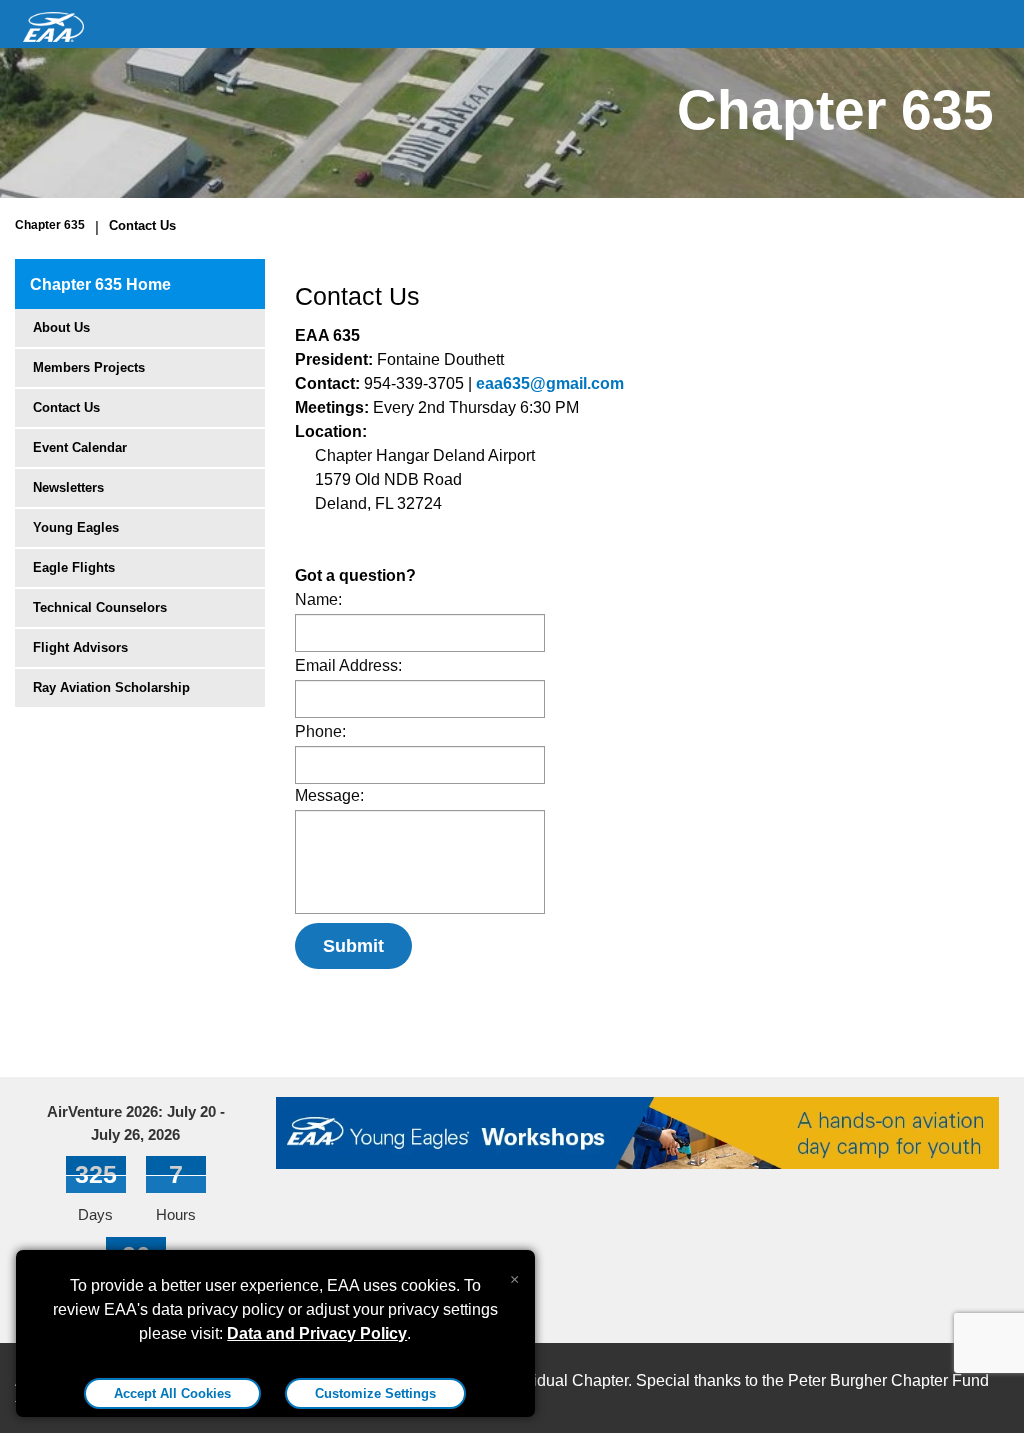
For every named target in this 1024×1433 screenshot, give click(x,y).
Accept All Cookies (172, 1393)
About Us (61, 327)
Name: (318, 599)
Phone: (320, 731)
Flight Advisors (80, 647)
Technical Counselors (100, 607)
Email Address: (348, 665)
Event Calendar (80, 447)
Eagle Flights (74, 567)
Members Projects (89, 367)
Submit (353, 946)
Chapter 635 (50, 225)
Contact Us (142, 225)
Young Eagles (76, 527)
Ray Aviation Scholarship (111, 687)
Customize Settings (375, 1393)
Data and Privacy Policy (317, 1333)
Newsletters (68, 487)
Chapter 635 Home (100, 284)
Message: (329, 795)
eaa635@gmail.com (550, 383)
